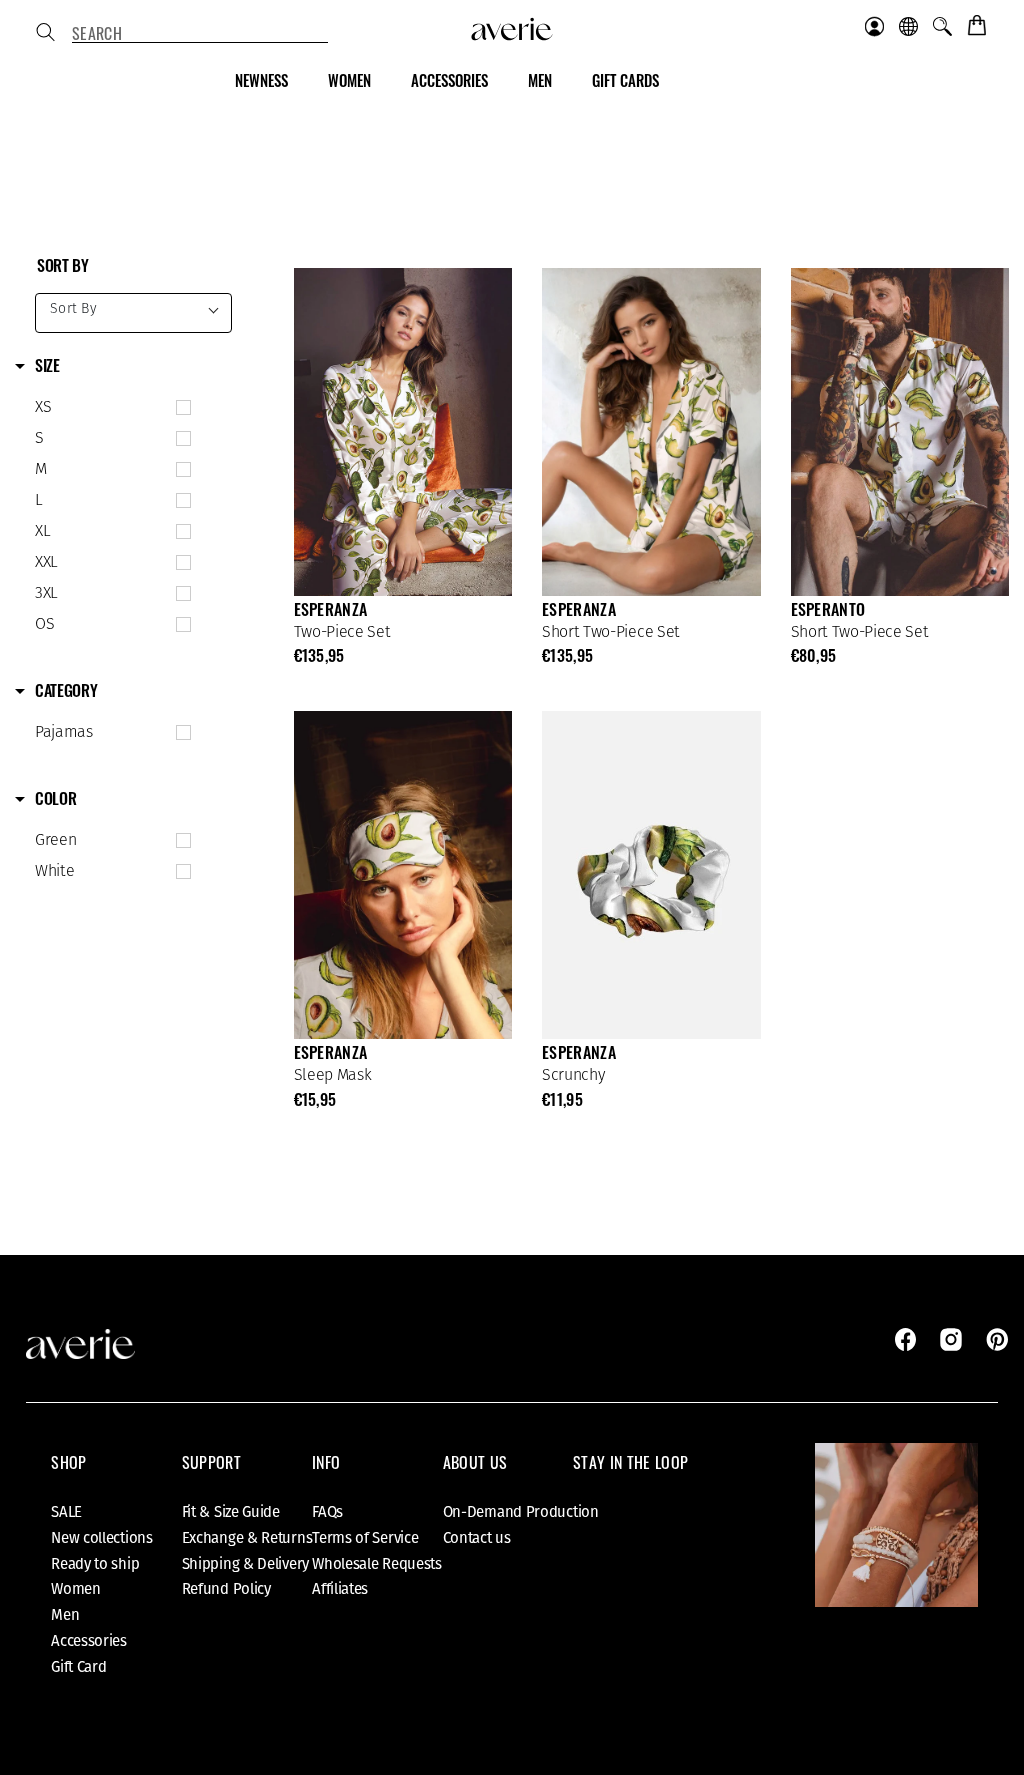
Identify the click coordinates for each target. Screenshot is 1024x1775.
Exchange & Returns (247, 1538)
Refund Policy (226, 1589)
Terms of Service (365, 1538)
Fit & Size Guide (231, 1512)
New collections (102, 1538)
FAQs (327, 1512)
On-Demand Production (521, 1512)
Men (65, 1615)
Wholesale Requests (377, 1564)
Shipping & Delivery (245, 1564)
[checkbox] (108, 408)
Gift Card (78, 1667)
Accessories (89, 1641)
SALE (66, 1512)
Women (76, 1589)
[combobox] (200, 34)
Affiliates (340, 1589)
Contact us (477, 1538)
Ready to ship (95, 1564)
